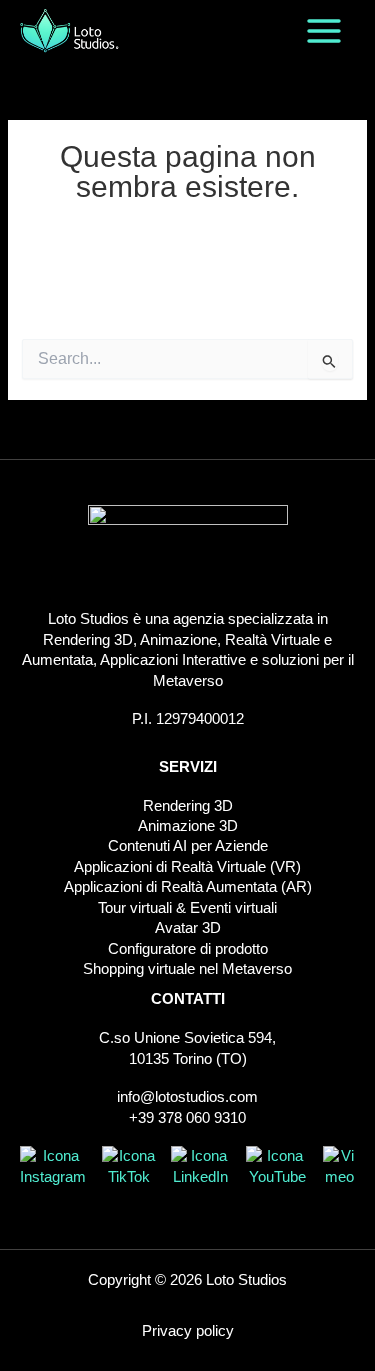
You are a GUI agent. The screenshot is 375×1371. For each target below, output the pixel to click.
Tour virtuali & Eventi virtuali (187, 908)
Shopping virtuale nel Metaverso (187, 969)
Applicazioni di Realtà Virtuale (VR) (187, 867)
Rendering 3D (188, 806)
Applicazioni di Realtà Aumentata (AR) (188, 887)
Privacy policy (188, 1331)
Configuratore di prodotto (188, 949)
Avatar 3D (188, 928)
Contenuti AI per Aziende (188, 846)
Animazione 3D (188, 826)
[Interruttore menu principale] (324, 31)
